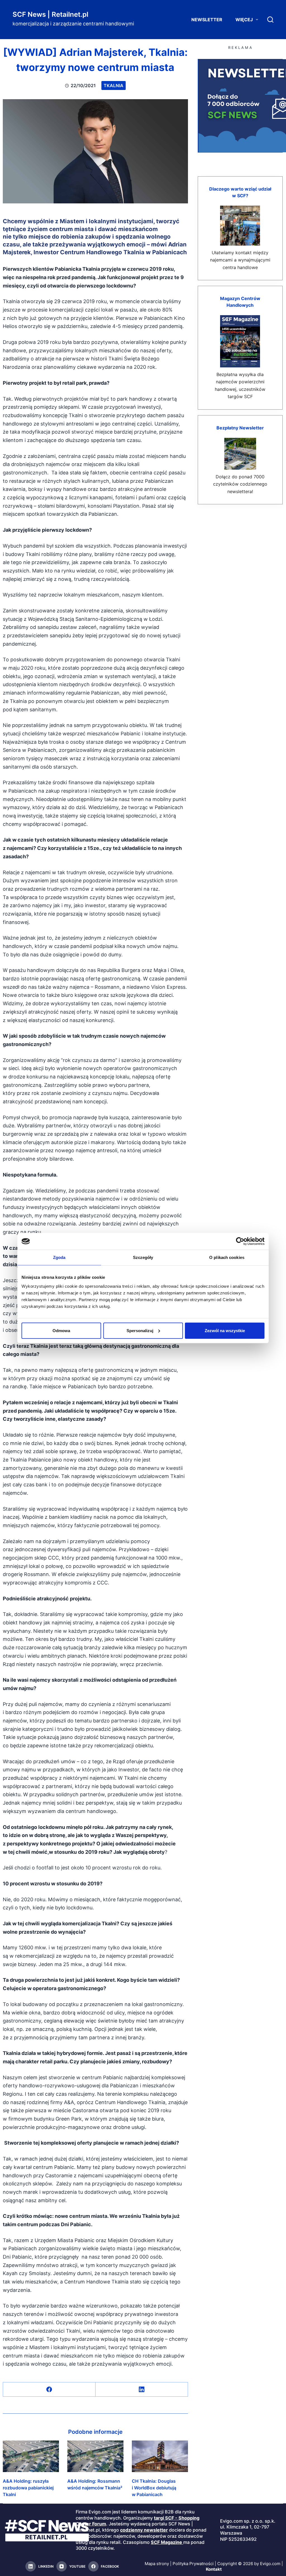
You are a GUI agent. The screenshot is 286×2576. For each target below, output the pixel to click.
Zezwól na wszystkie (225, 1330)
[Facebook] (49, 2390)
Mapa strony (157, 2564)
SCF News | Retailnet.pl (50, 14)
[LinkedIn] (142, 2390)
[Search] (270, 20)
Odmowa (61, 1330)
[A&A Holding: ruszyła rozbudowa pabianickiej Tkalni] (31, 2456)
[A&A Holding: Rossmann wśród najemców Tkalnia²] (95, 2456)
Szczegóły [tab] (143, 1257)
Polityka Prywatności (193, 2564)
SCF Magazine (166, 2542)
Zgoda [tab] (59, 1257)
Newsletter (207, 20)
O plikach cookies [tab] (227, 1257)
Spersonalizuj (140, 1330)
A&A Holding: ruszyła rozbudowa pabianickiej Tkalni (28, 2488)
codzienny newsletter (144, 2530)
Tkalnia (114, 85)
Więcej (244, 20)
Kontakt (214, 2569)
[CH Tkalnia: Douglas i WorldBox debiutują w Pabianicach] (160, 2456)
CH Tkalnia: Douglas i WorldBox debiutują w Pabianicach (154, 2488)
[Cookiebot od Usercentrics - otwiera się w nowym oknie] (240, 1241)
